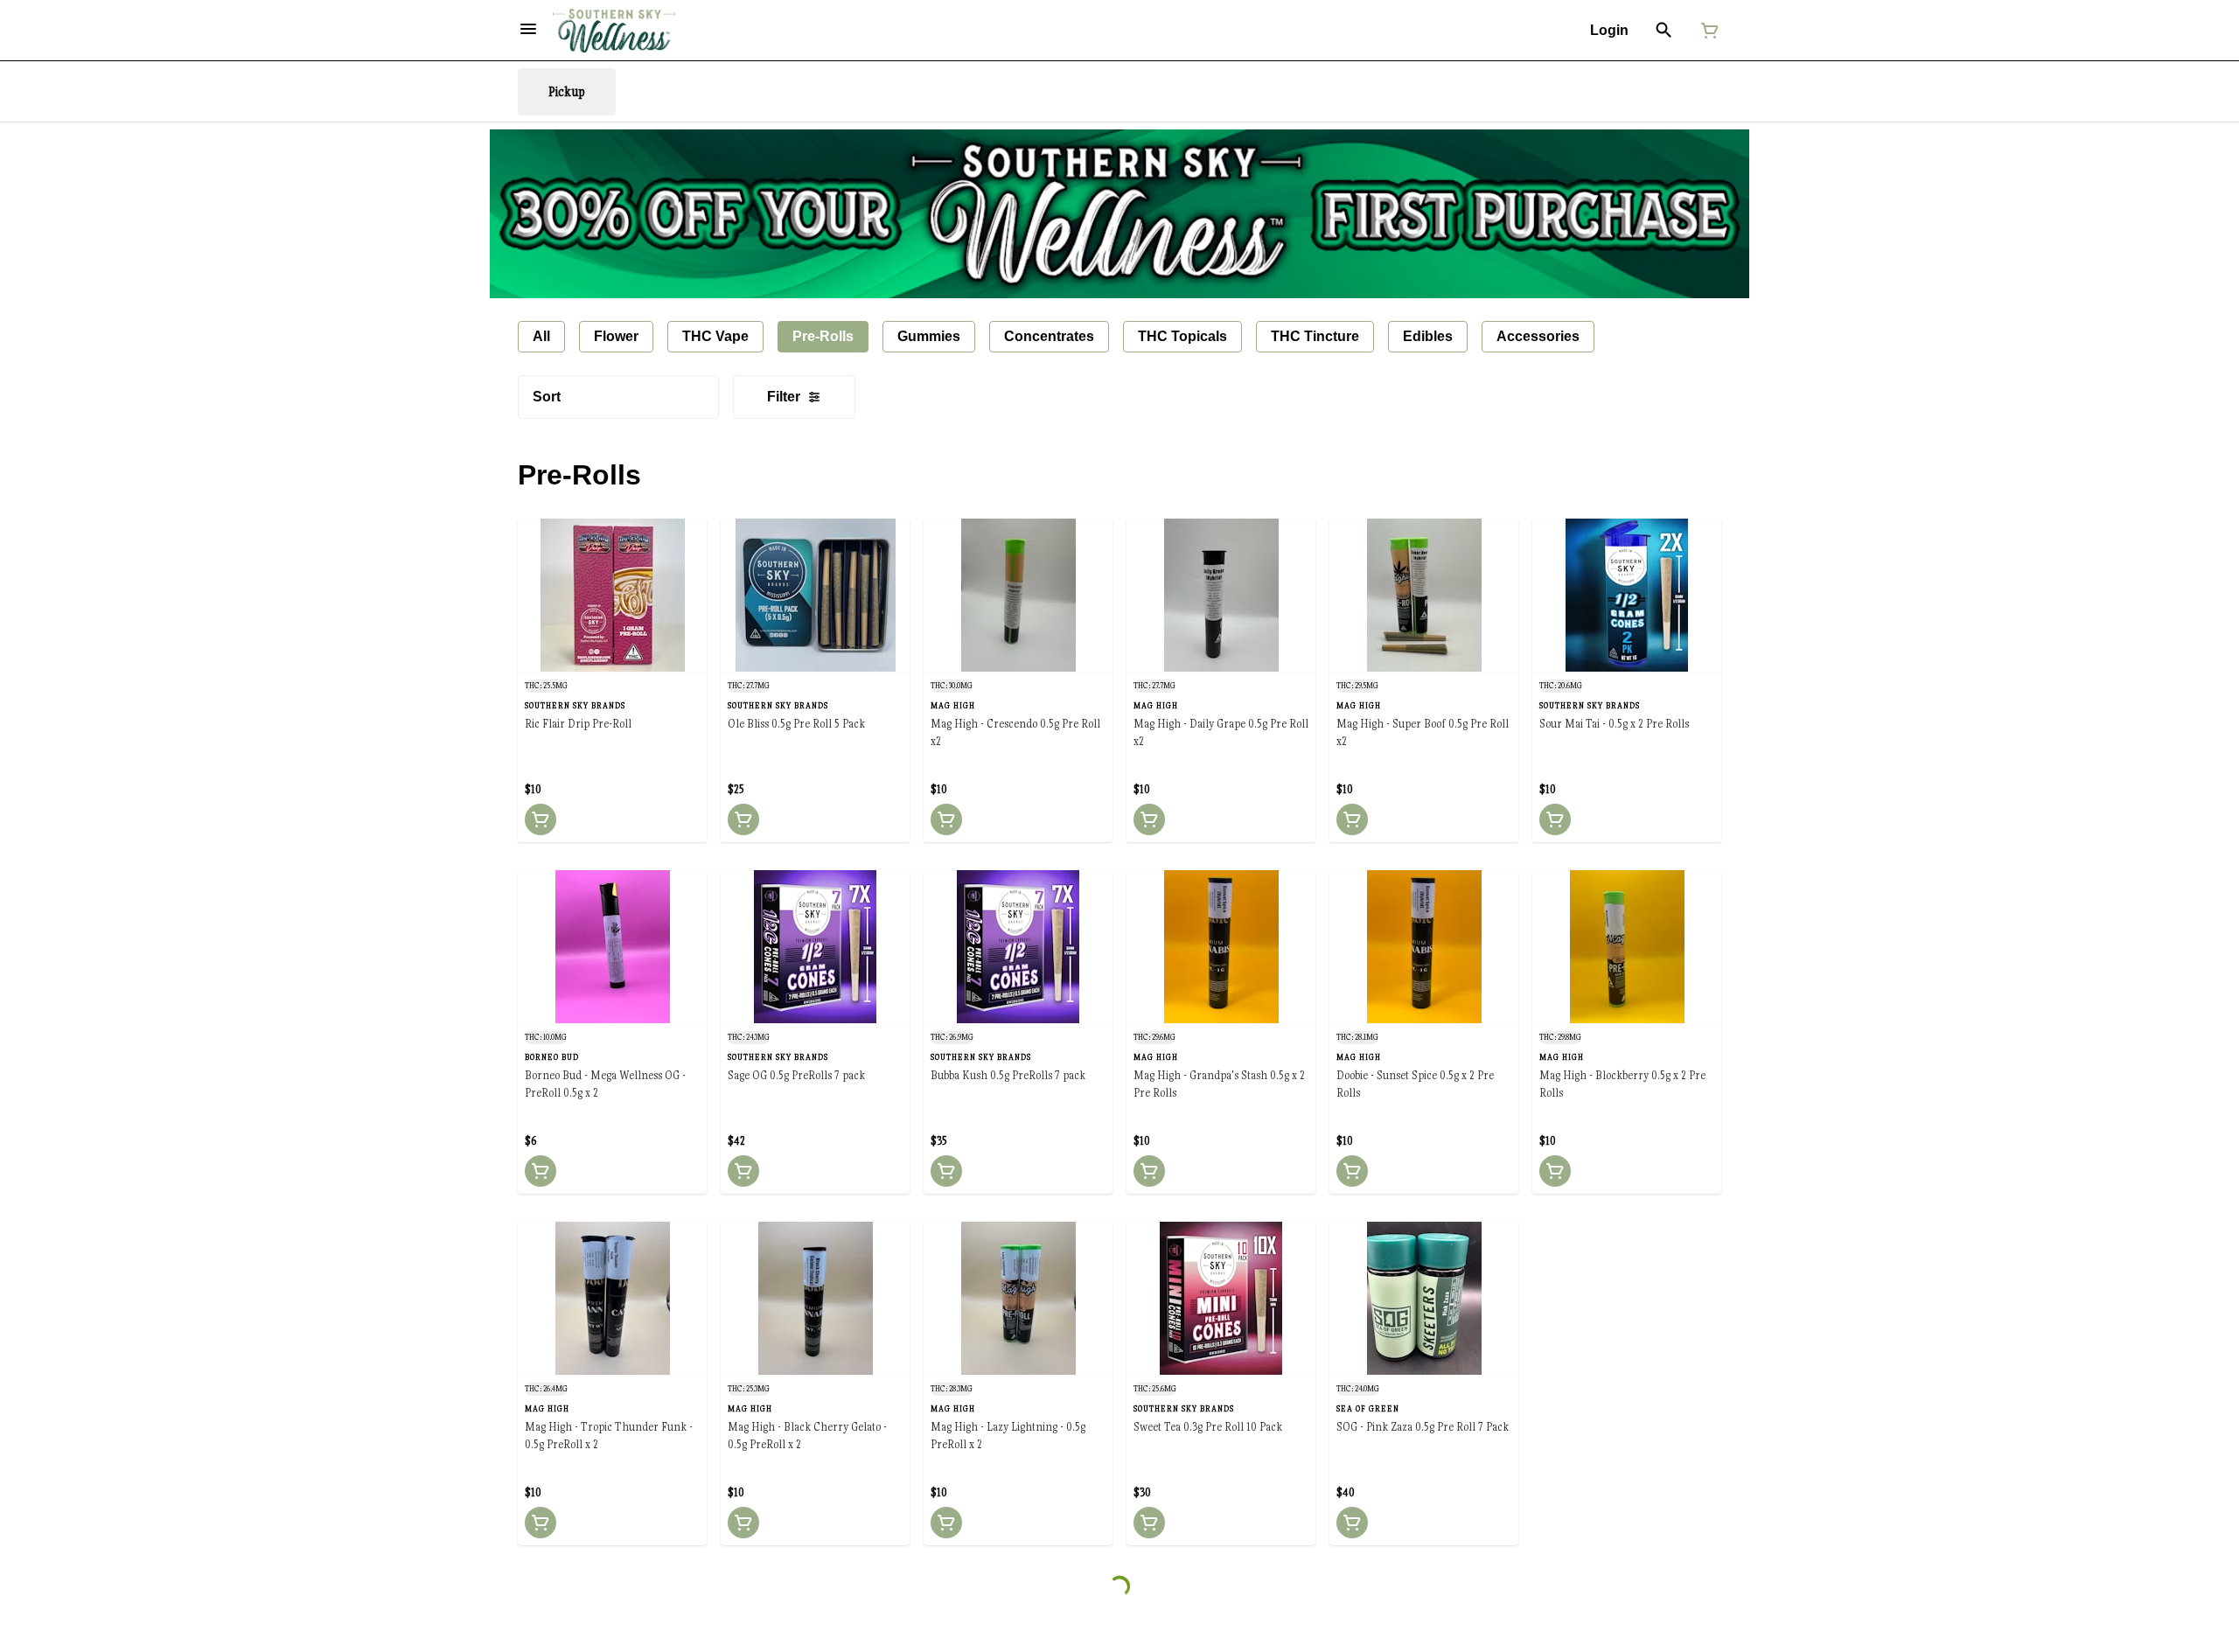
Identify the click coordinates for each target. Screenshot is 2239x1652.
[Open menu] (528, 29)
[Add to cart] (541, 819)
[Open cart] (1706, 31)
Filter (784, 397)
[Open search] (1664, 31)
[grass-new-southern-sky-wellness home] (614, 31)
